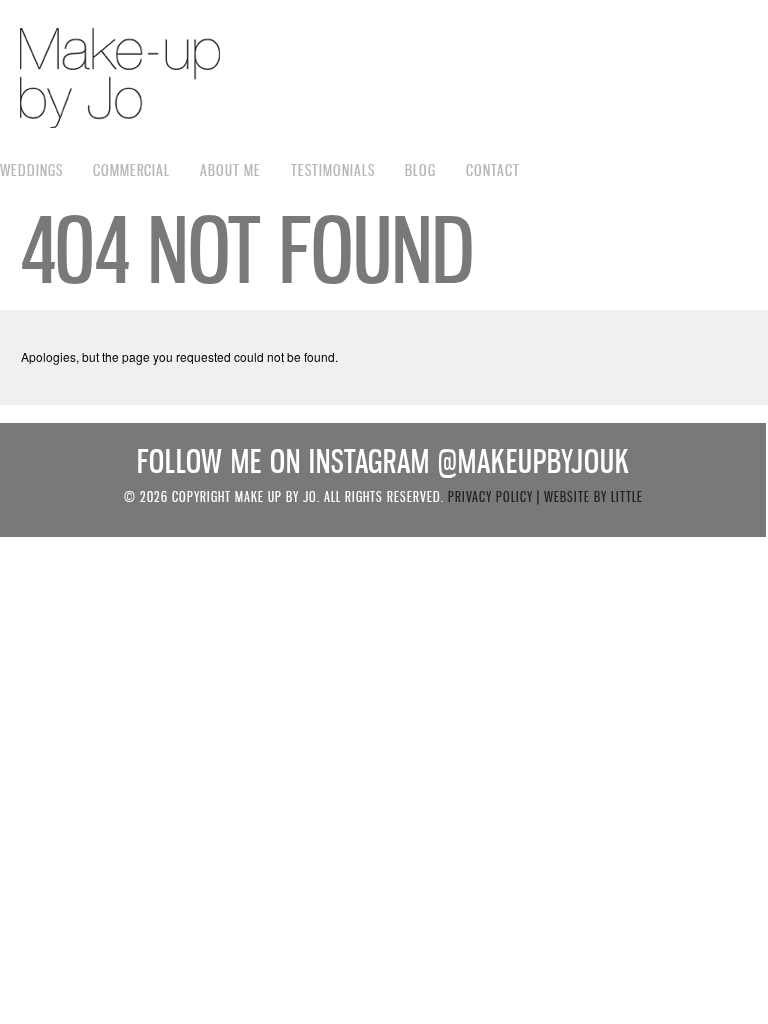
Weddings (31, 170)
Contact (493, 170)
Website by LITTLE (593, 496)
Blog (420, 170)
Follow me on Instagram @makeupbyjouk (383, 461)
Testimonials (333, 170)
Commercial (131, 170)
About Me (230, 170)
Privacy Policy (490, 496)
